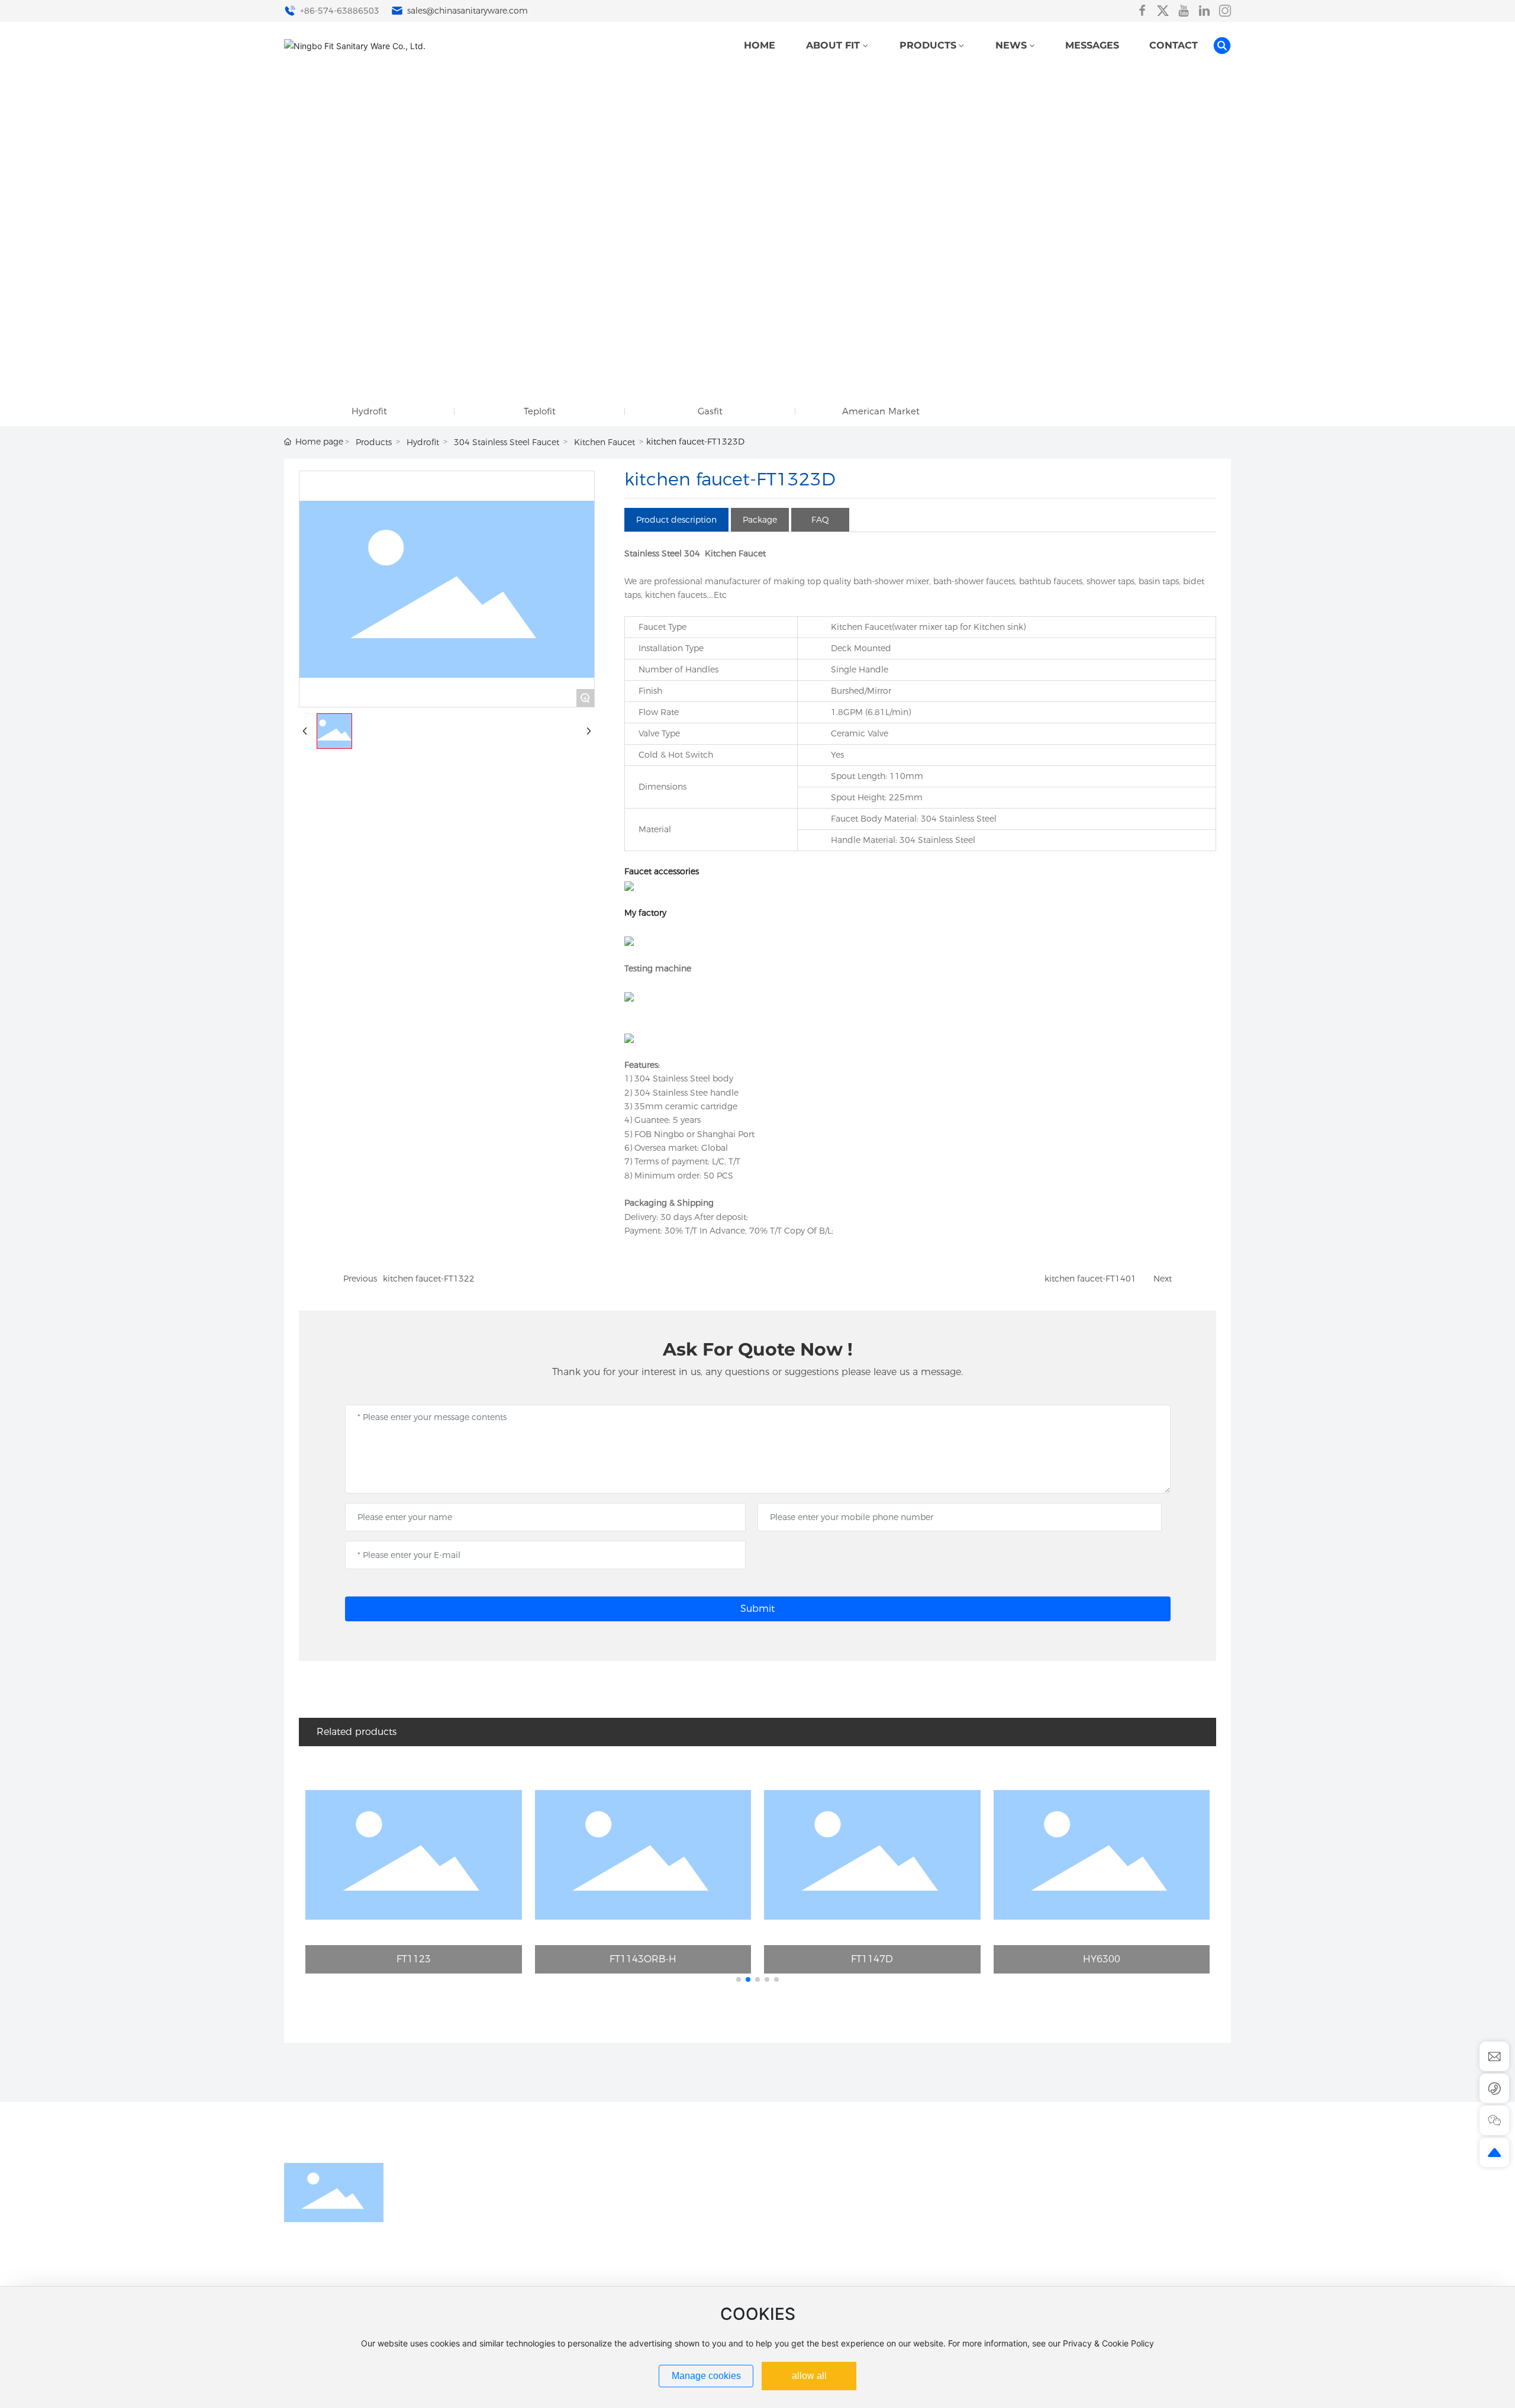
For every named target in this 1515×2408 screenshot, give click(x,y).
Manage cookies (706, 2376)
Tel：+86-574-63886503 (1082, 2234)
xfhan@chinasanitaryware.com (1094, 2272)
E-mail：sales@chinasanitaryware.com (1110, 2253)
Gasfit (710, 411)
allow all (809, 2376)
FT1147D (872, 1959)
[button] (739, 1979)
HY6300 (1102, 1959)
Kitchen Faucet (605, 442)
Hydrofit (369, 411)
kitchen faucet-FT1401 (1090, 1279)
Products (374, 442)
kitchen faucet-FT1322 (429, 1279)
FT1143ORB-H (643, 1959)
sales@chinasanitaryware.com (466, 11)
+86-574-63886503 (339, 11)
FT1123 (414, 1959)
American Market (881, 411)
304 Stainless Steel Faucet (507, 442)
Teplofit (540, 411)
